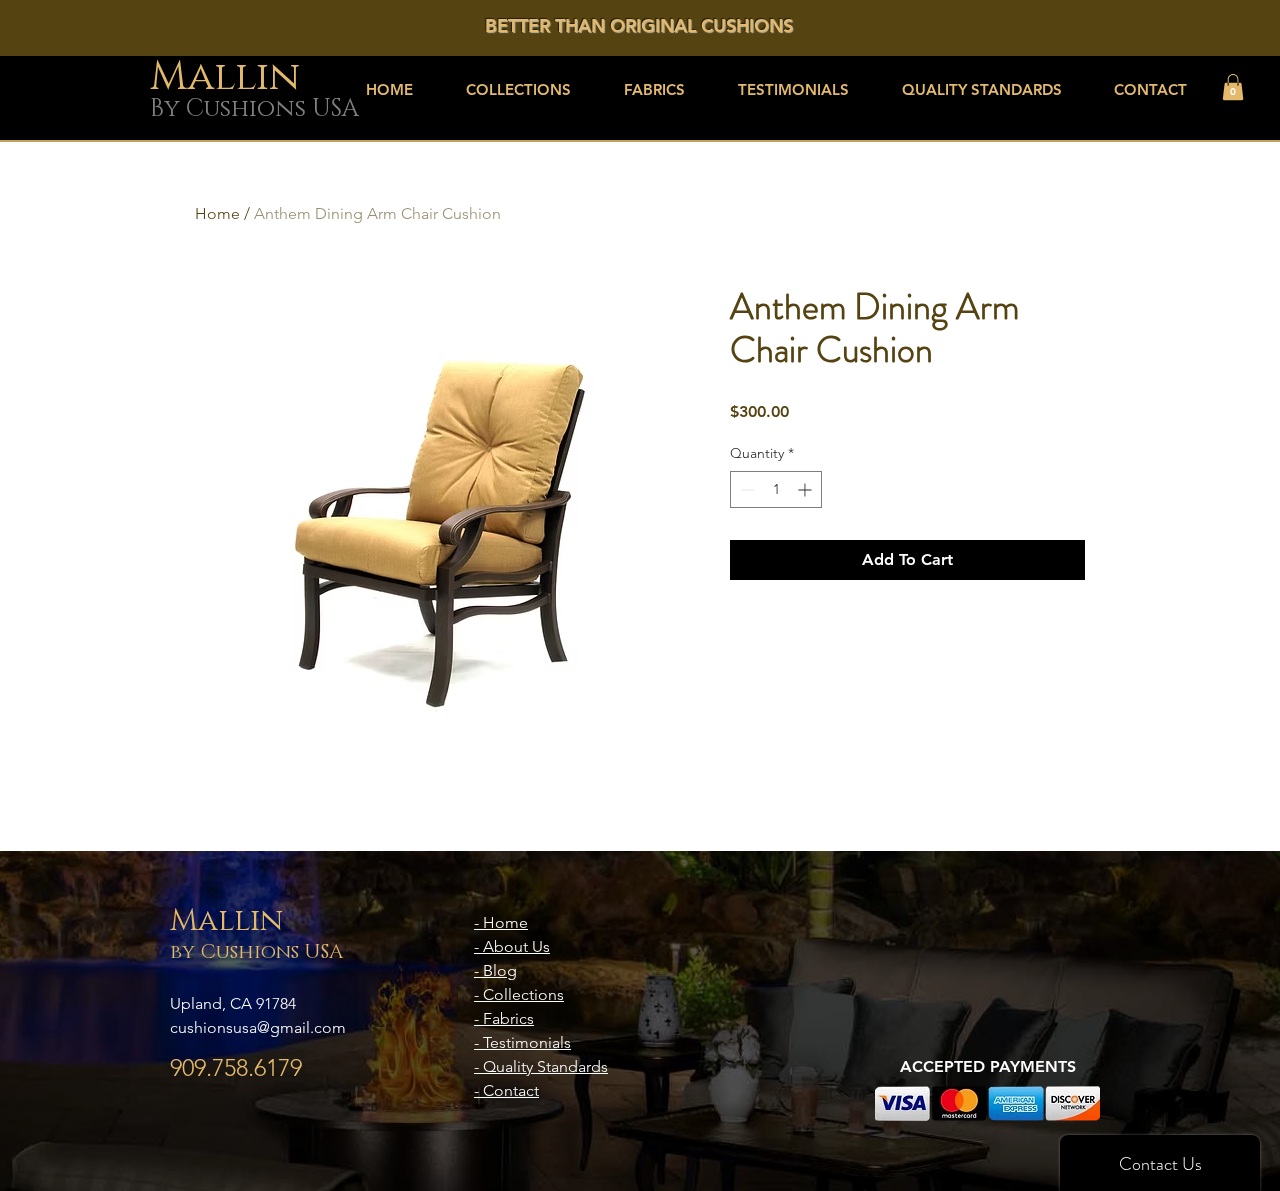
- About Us (512, 946)
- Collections (519, 994)
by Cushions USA (256, 952)
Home (217, 213)
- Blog (495, 970)
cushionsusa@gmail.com (258, 1027)
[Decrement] (745, 489)
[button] (1233, 87)
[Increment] (806, 489)
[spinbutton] (776, 489)
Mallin (226, 921)
